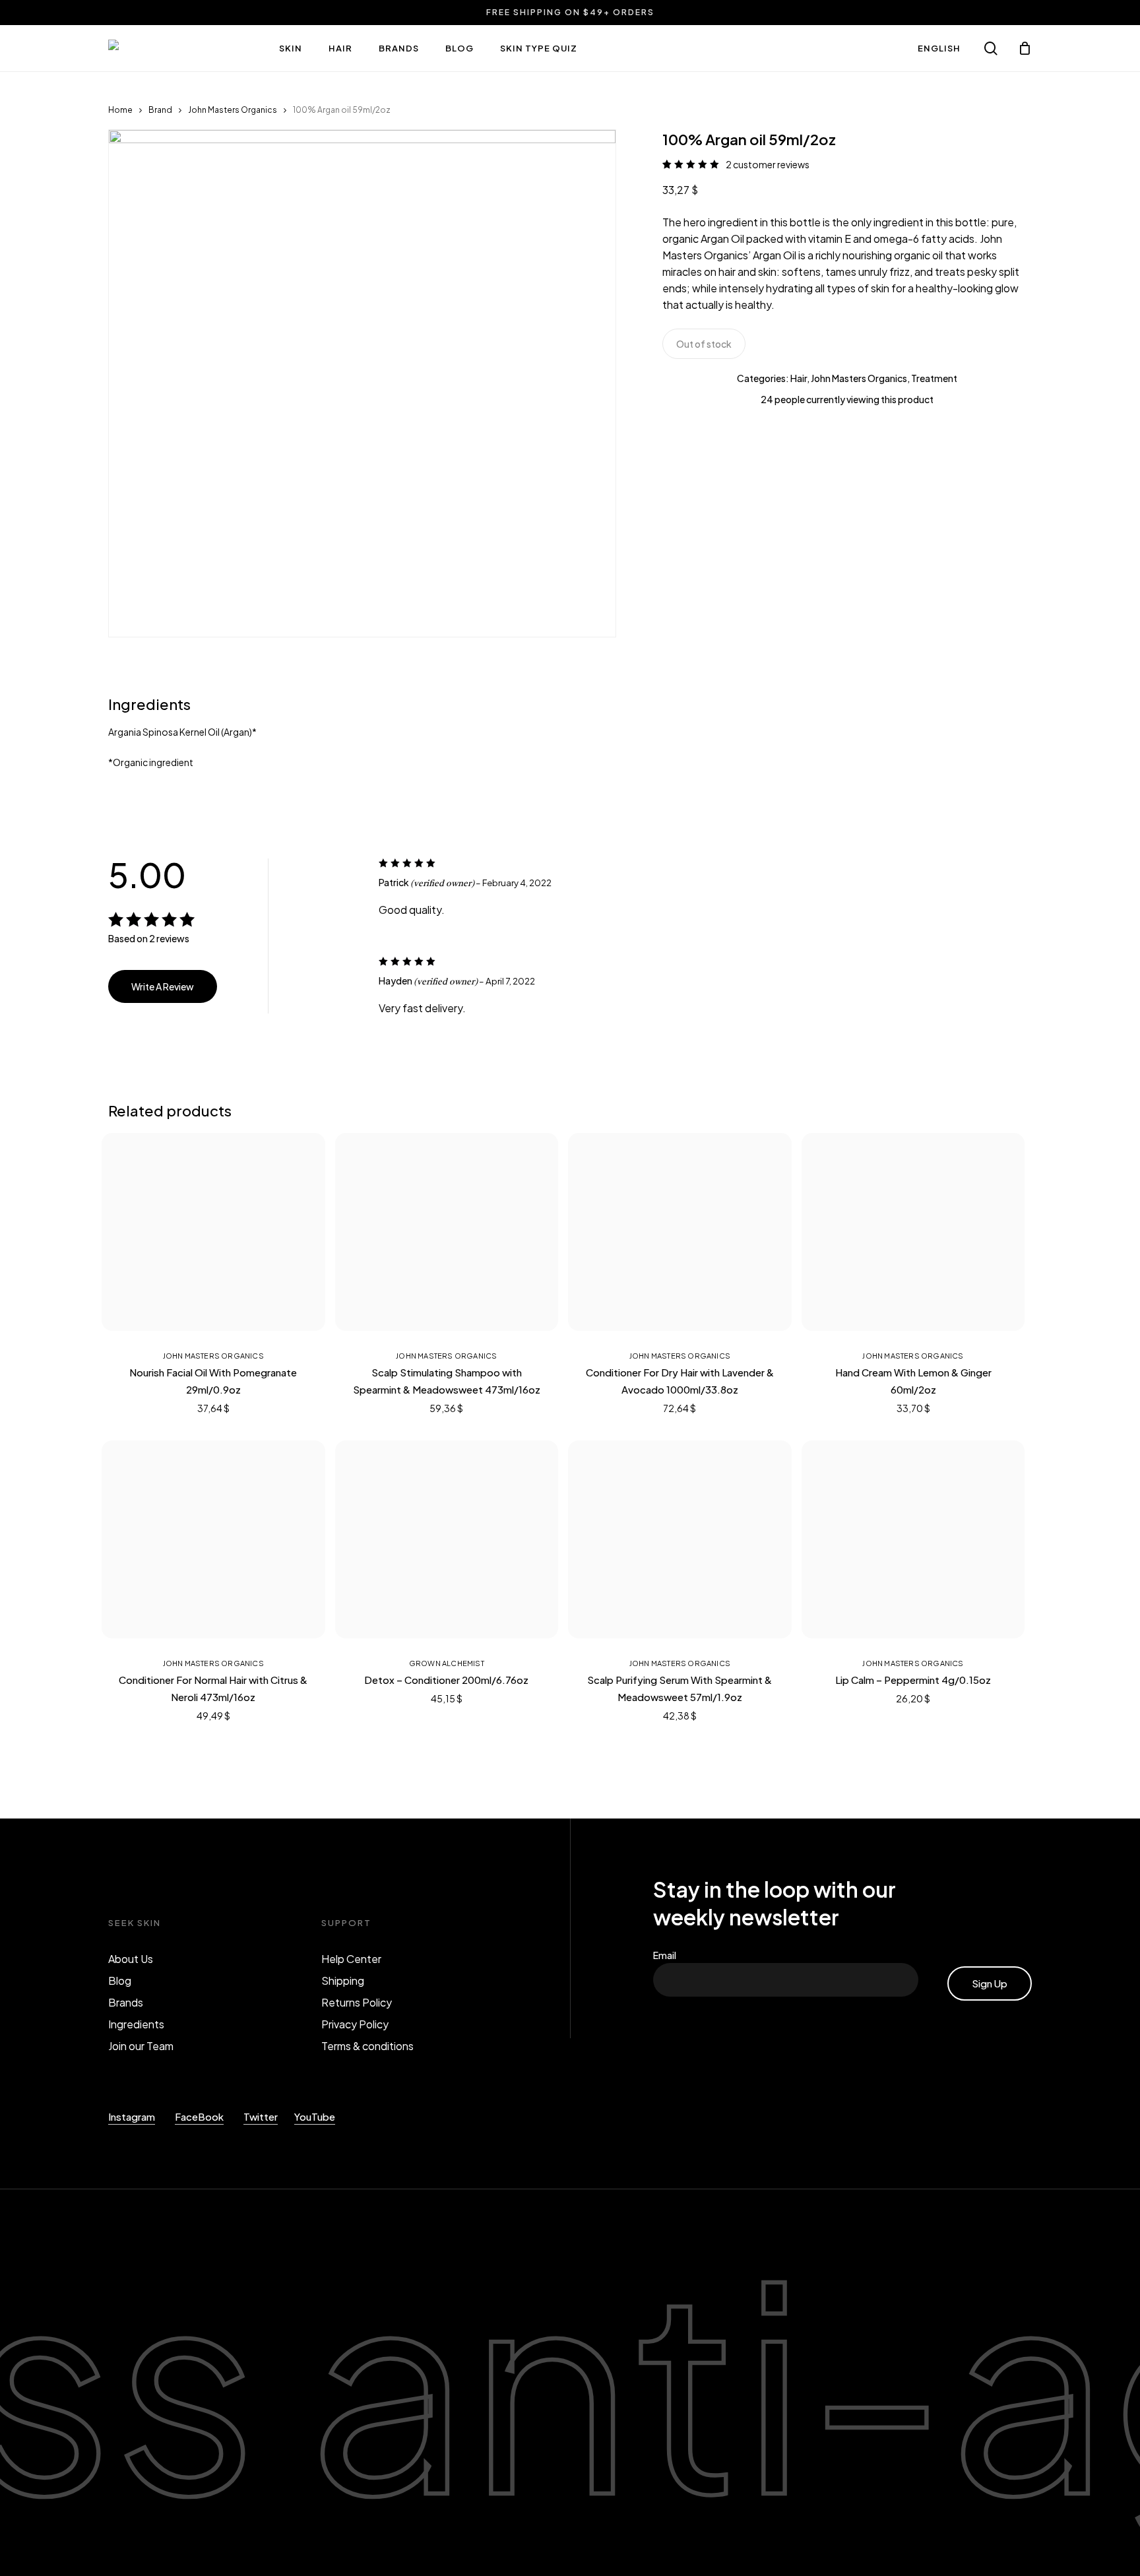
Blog (120, 1980)
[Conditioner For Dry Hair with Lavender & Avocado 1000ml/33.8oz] (680, 1232)
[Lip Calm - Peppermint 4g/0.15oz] (913, 1539)
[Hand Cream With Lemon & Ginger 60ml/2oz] (913, 1232)
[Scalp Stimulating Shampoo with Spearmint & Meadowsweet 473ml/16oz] (447, 1232)
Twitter (261, 2116)
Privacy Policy (355, 2024)
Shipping (343, 1980)
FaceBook (199, 2116)
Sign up (990, 1983)
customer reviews (768, 164)
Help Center (351, 1959)
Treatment (934, 378)
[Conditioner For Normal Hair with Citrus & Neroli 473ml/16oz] (213, 1539)
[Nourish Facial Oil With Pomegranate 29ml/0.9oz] (213, 1232)
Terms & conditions (367, 2046)
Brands (126, 2002)
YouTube (315, 2116)
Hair (799, 378)
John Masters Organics (233, 110)
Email (668, 1955)
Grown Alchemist (447, 1663)
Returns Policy (357, 2002)
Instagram (132, 2116)
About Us (131, 1959)
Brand (160, 110)
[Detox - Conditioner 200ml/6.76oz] (447, 1539)
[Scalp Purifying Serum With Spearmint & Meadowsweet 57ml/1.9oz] (680, 1539)
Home (120, 110)
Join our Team (141, 2046)
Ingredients (136, 2024)
